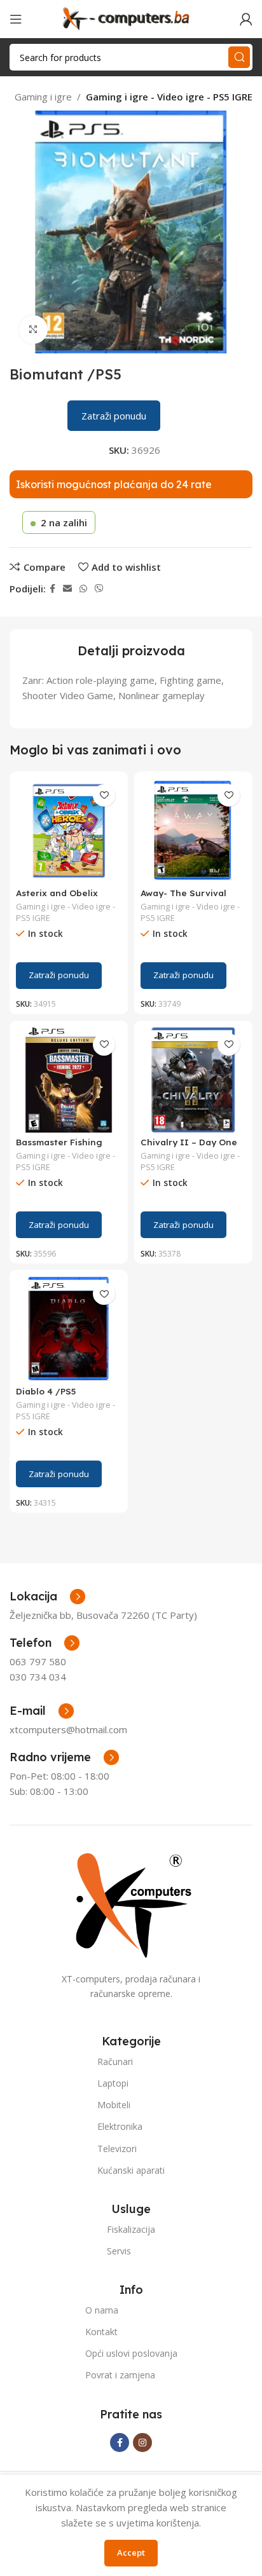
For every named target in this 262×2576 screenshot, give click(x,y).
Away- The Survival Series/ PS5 (183, 898)
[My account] (246, 19)
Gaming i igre (43, 97)
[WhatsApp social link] (83, 589)
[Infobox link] (45, 1643)
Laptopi (113, 2083)
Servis (119, 2251)
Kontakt (101, 2332)
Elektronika (120, 2126)
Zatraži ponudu (114, 416)
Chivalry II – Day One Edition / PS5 (189, 1147)
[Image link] (131, 1904)
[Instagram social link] (142, 2443)
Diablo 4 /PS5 (46, 1391)
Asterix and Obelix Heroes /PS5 (57, 898)
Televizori (117, 2149)
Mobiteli (114, 2105)
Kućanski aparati (131, 2170)
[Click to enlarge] (33, 330)
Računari (115, 2061)
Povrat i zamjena (120, 2375)
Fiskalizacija (131, 2229)
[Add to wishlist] (104, 795)
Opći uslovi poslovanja (131, 2353)
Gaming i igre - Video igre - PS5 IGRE (169, 97)
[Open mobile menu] (16, 19)
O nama (102, 2310)
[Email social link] (67, 589)
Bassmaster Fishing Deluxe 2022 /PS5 (59, 1147)
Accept (131, 2552)
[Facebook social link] (52, 589)
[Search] (239, 57)
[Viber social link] (99, 589)
